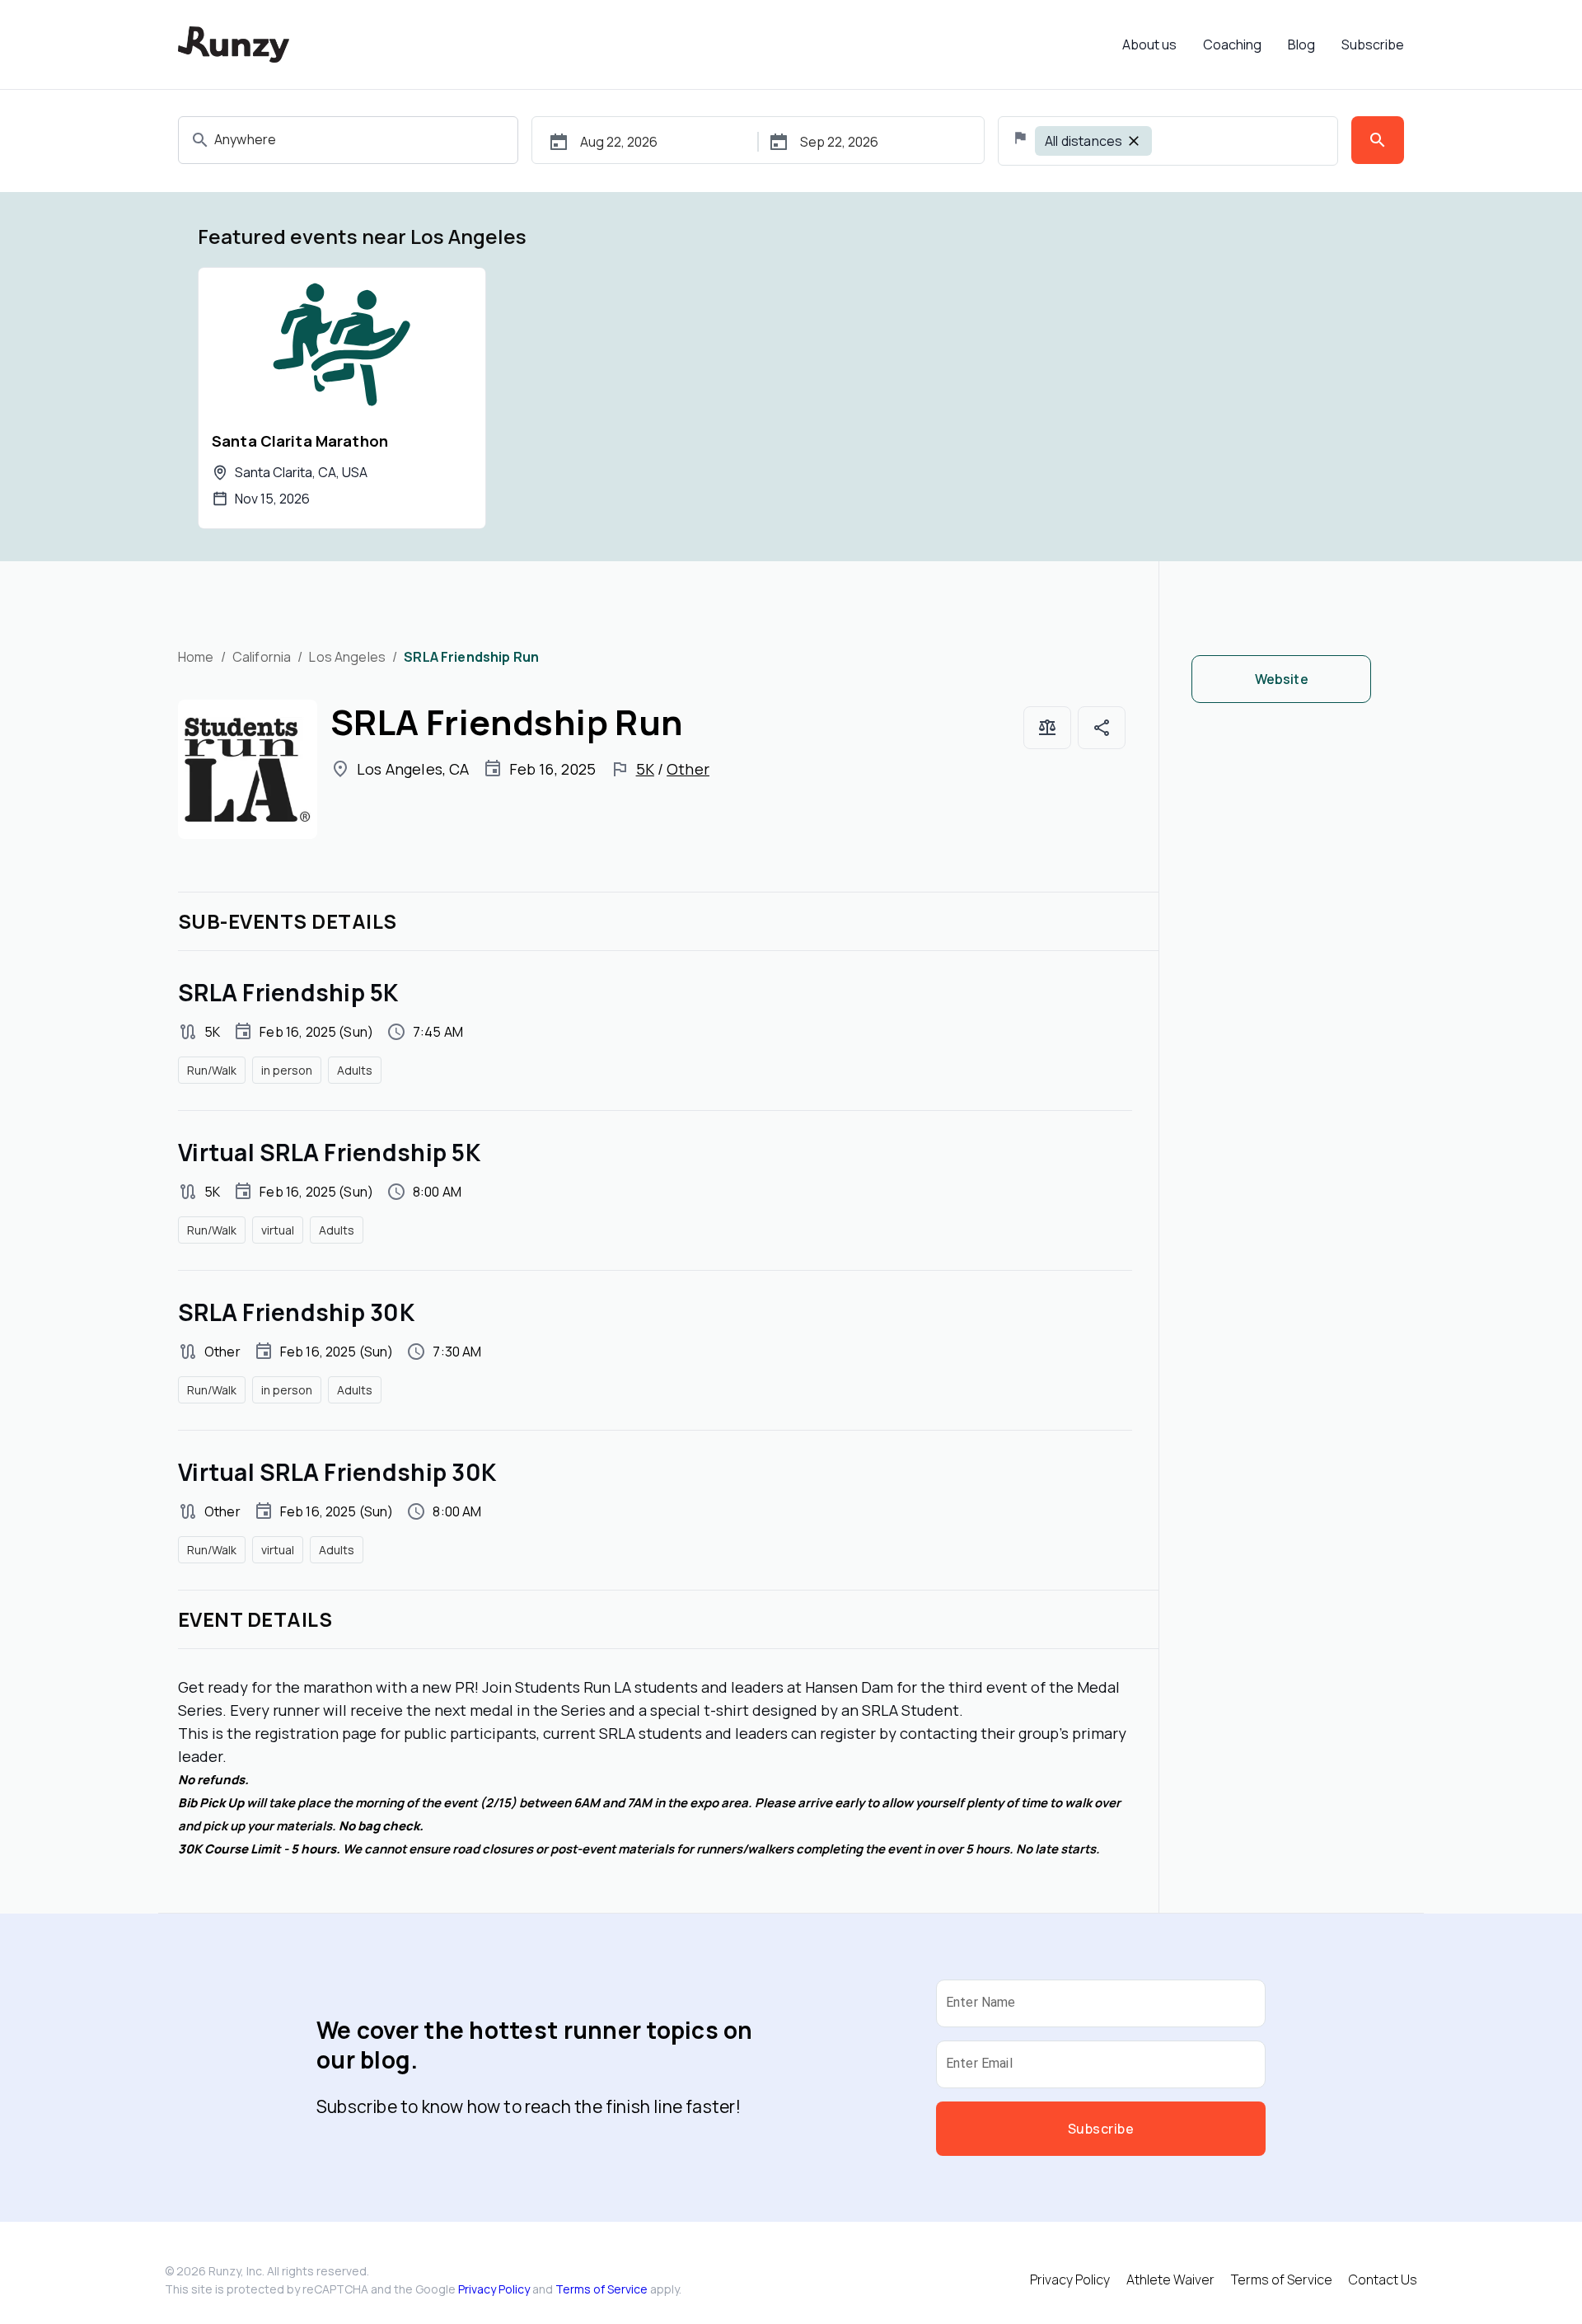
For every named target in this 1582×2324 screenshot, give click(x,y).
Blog (1301, 45)
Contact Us (1383, 2279)
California (262, 657)
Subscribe (1373, 45)
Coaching (1232, 45)
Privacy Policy (494, 2289)
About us (1149, 45)
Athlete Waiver (1170, 2279)
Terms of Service (601, 2289)
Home (196, 657)
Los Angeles (347, 657)
